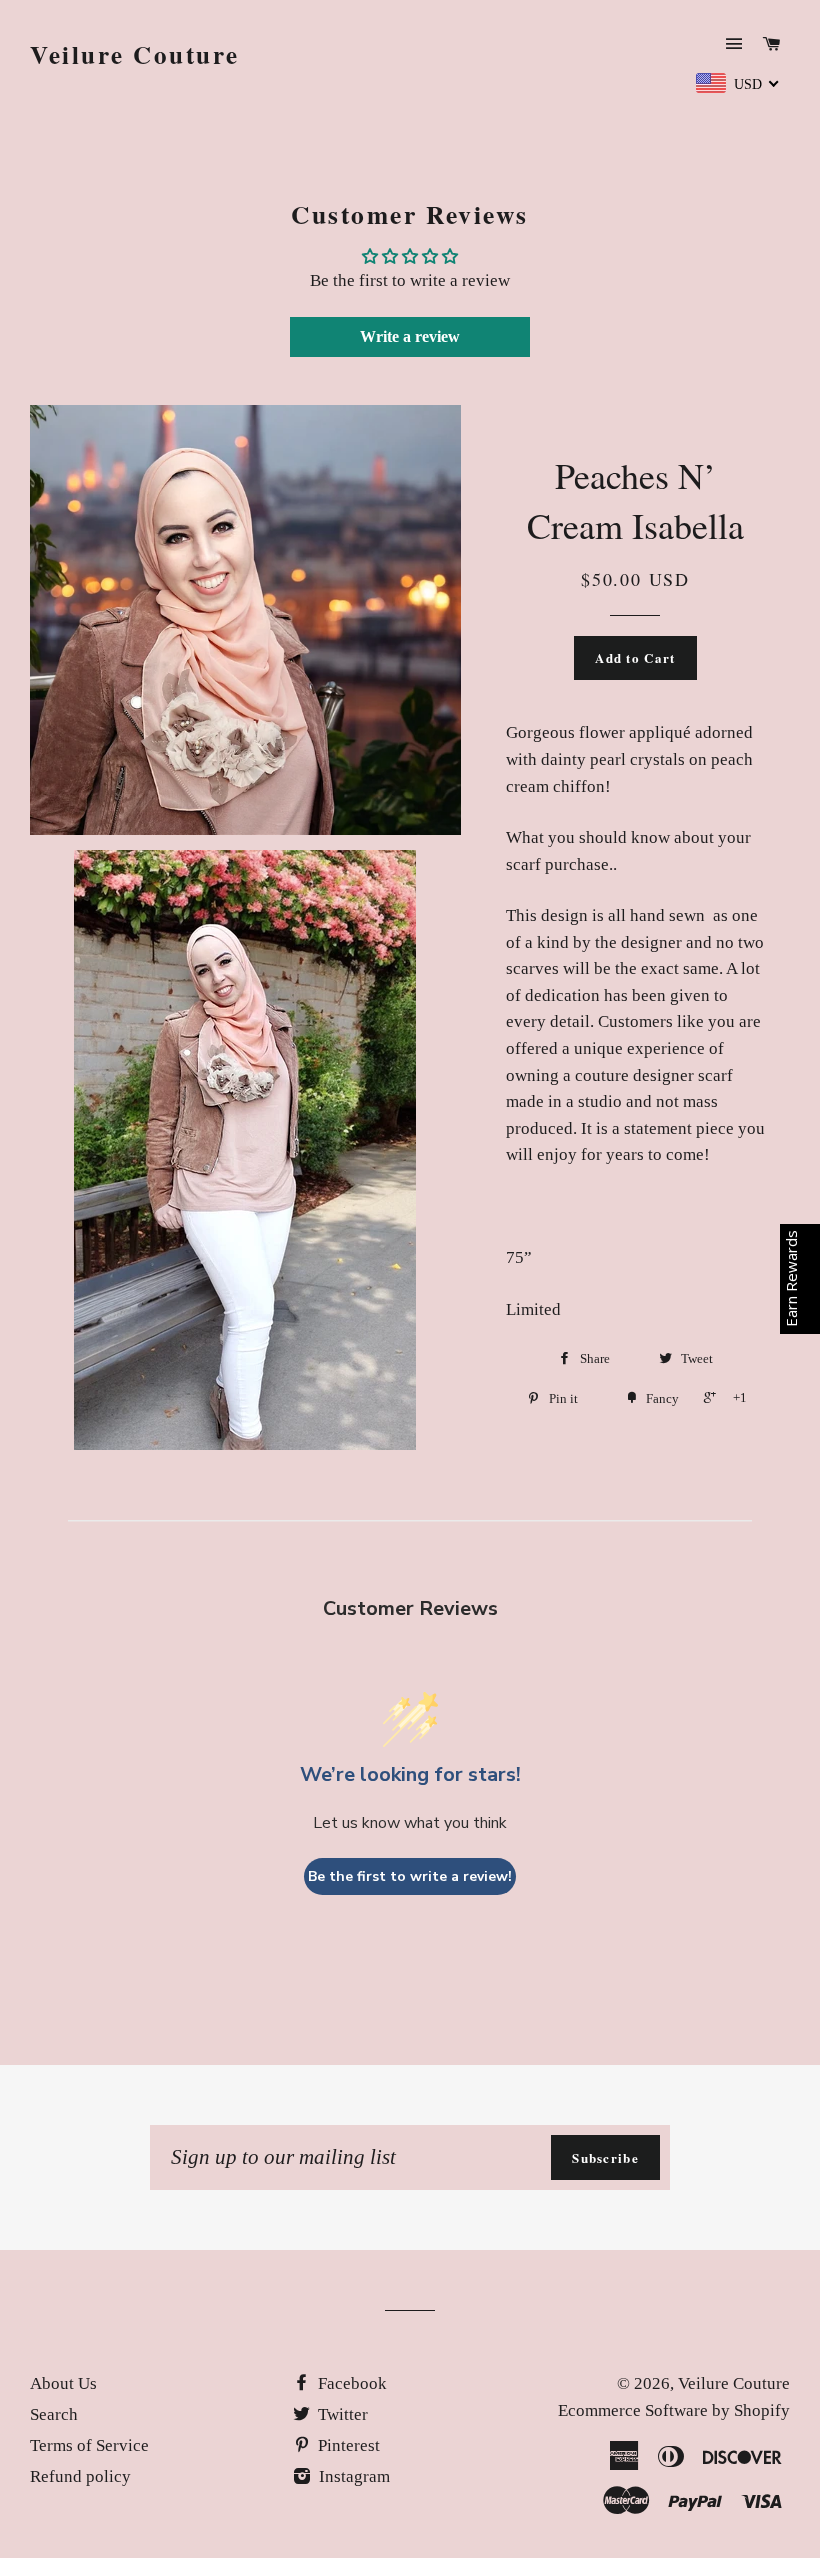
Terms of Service (89, 2445)
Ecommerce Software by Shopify (674, 2410)
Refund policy (80, 2476)
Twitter (341, 2414)
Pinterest (347, 2445)
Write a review (410, 336)
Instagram (352, 2476)
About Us (63, 2383)
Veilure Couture (135, 54)
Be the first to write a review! (410, 1876)
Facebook (350, 2383)
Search (54, 2414)
